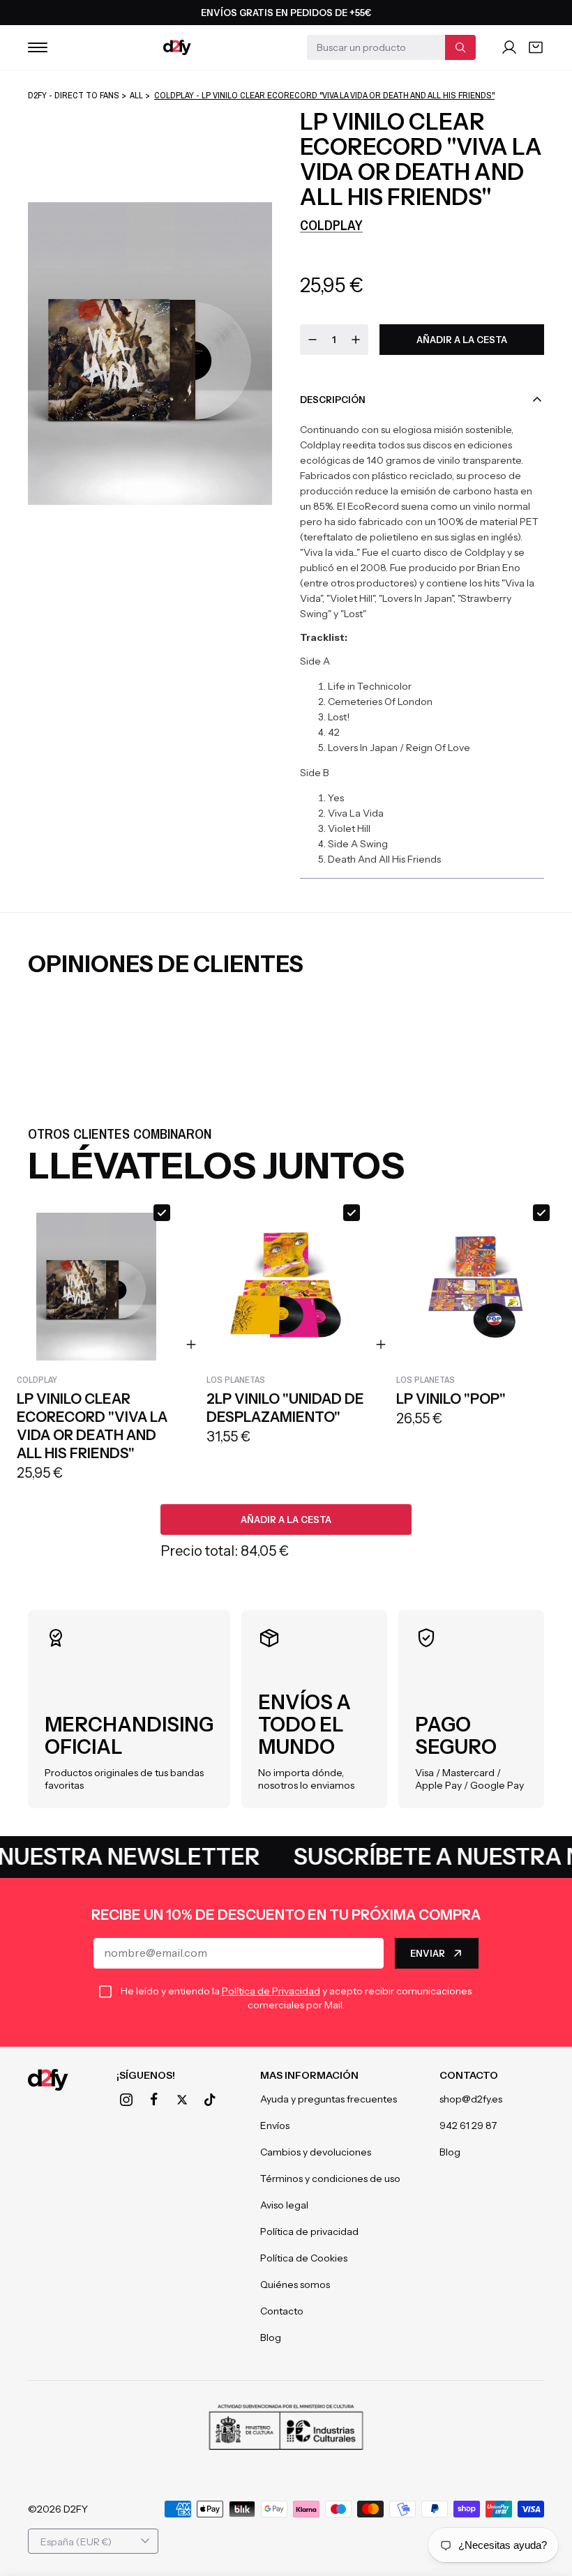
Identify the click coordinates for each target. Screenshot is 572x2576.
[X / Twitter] (182, 2100)
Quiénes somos (295, 2285)
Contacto (282, 2311)
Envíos (275, 2126)
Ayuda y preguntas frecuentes (329, 2099)
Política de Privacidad (271, 1991)
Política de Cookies (304, 2258)
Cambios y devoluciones (316, 2152)
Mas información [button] (309, 2075)
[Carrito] (536, 47)
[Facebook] (154, 2100)
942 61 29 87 (468, 2126)
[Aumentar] (356, 340)
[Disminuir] (313, 340)
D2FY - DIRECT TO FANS (74, 95)
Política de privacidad (309, 2232)
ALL (136, 95)
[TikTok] (210, 2100)
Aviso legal (284, 2205)
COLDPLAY (331, 225)
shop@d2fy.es (471, 2099)
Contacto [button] (469, 2075)
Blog (271, 2338)
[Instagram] (126, 2100)
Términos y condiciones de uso (330, 2179)
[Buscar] (460, 47)
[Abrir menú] (38, 47)
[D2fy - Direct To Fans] (177, 47)
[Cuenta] (509, 47)
